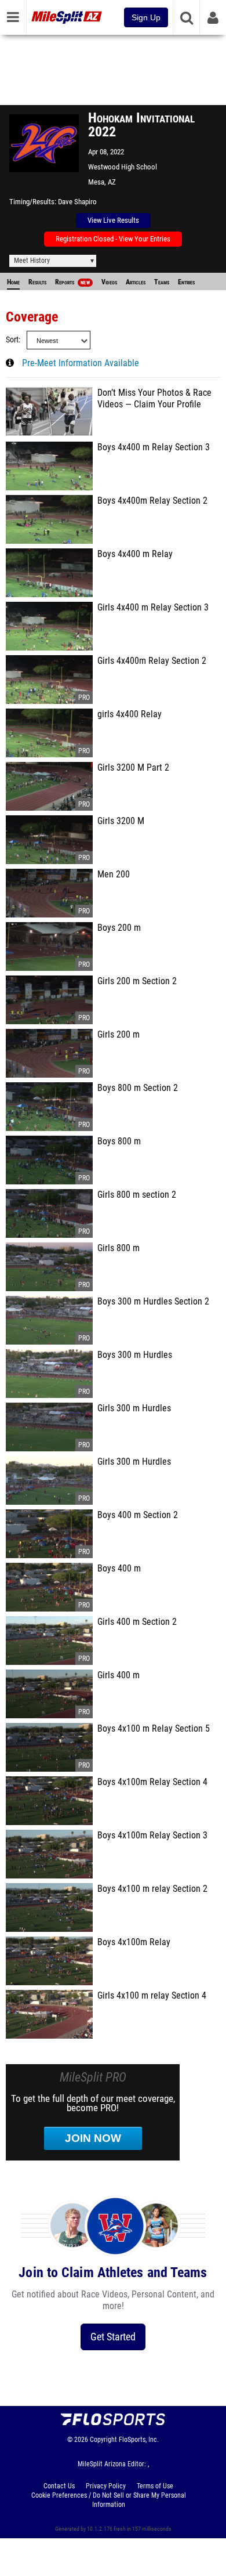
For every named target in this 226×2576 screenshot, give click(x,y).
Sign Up (146, 17)
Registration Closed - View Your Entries (113, 239)
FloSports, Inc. (139, 2440)
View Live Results (113, 220)
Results (37, 282)
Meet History (32, 261)
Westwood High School (123, 167)
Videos (109, 282)
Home (13, 282)
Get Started (113, 2337)
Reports (72, 282)
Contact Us (59, 2486)
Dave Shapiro (77, 202)
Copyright (103, 2440)
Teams (162, 282)
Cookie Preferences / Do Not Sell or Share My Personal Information (109, 2500)
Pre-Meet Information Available (81, 363)
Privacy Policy (106, 2486)
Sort (12, 340)
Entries (186, 282)
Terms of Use (155, 2486)
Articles (136, 282)
